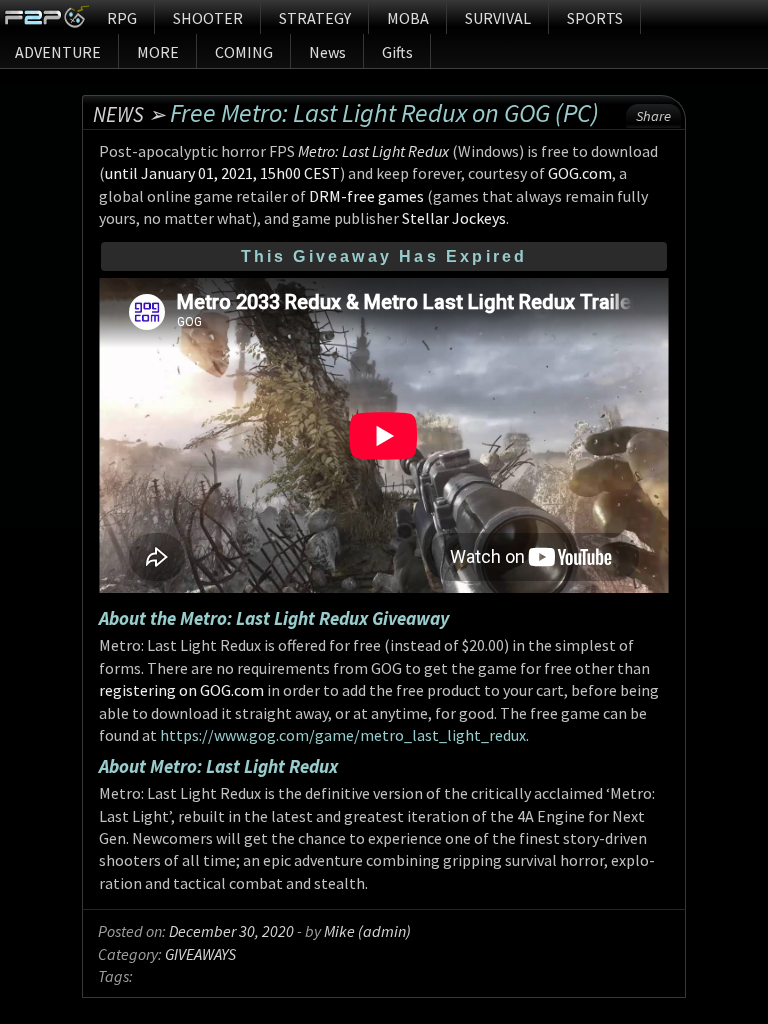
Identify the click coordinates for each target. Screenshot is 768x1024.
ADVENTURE (58, 52)
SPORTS (595, 18)
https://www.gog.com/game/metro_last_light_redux (343, 735)
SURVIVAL (498, 18)
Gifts (397, 52)
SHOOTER (208, 18)
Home (46, 17)
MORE (158, 52)
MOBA (408, 18)
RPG (122, 18)
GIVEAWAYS (200, 954)
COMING (244, 52)
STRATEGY (315, 18)
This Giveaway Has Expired (384, 256)
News (327, 52)
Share (653, 116)
